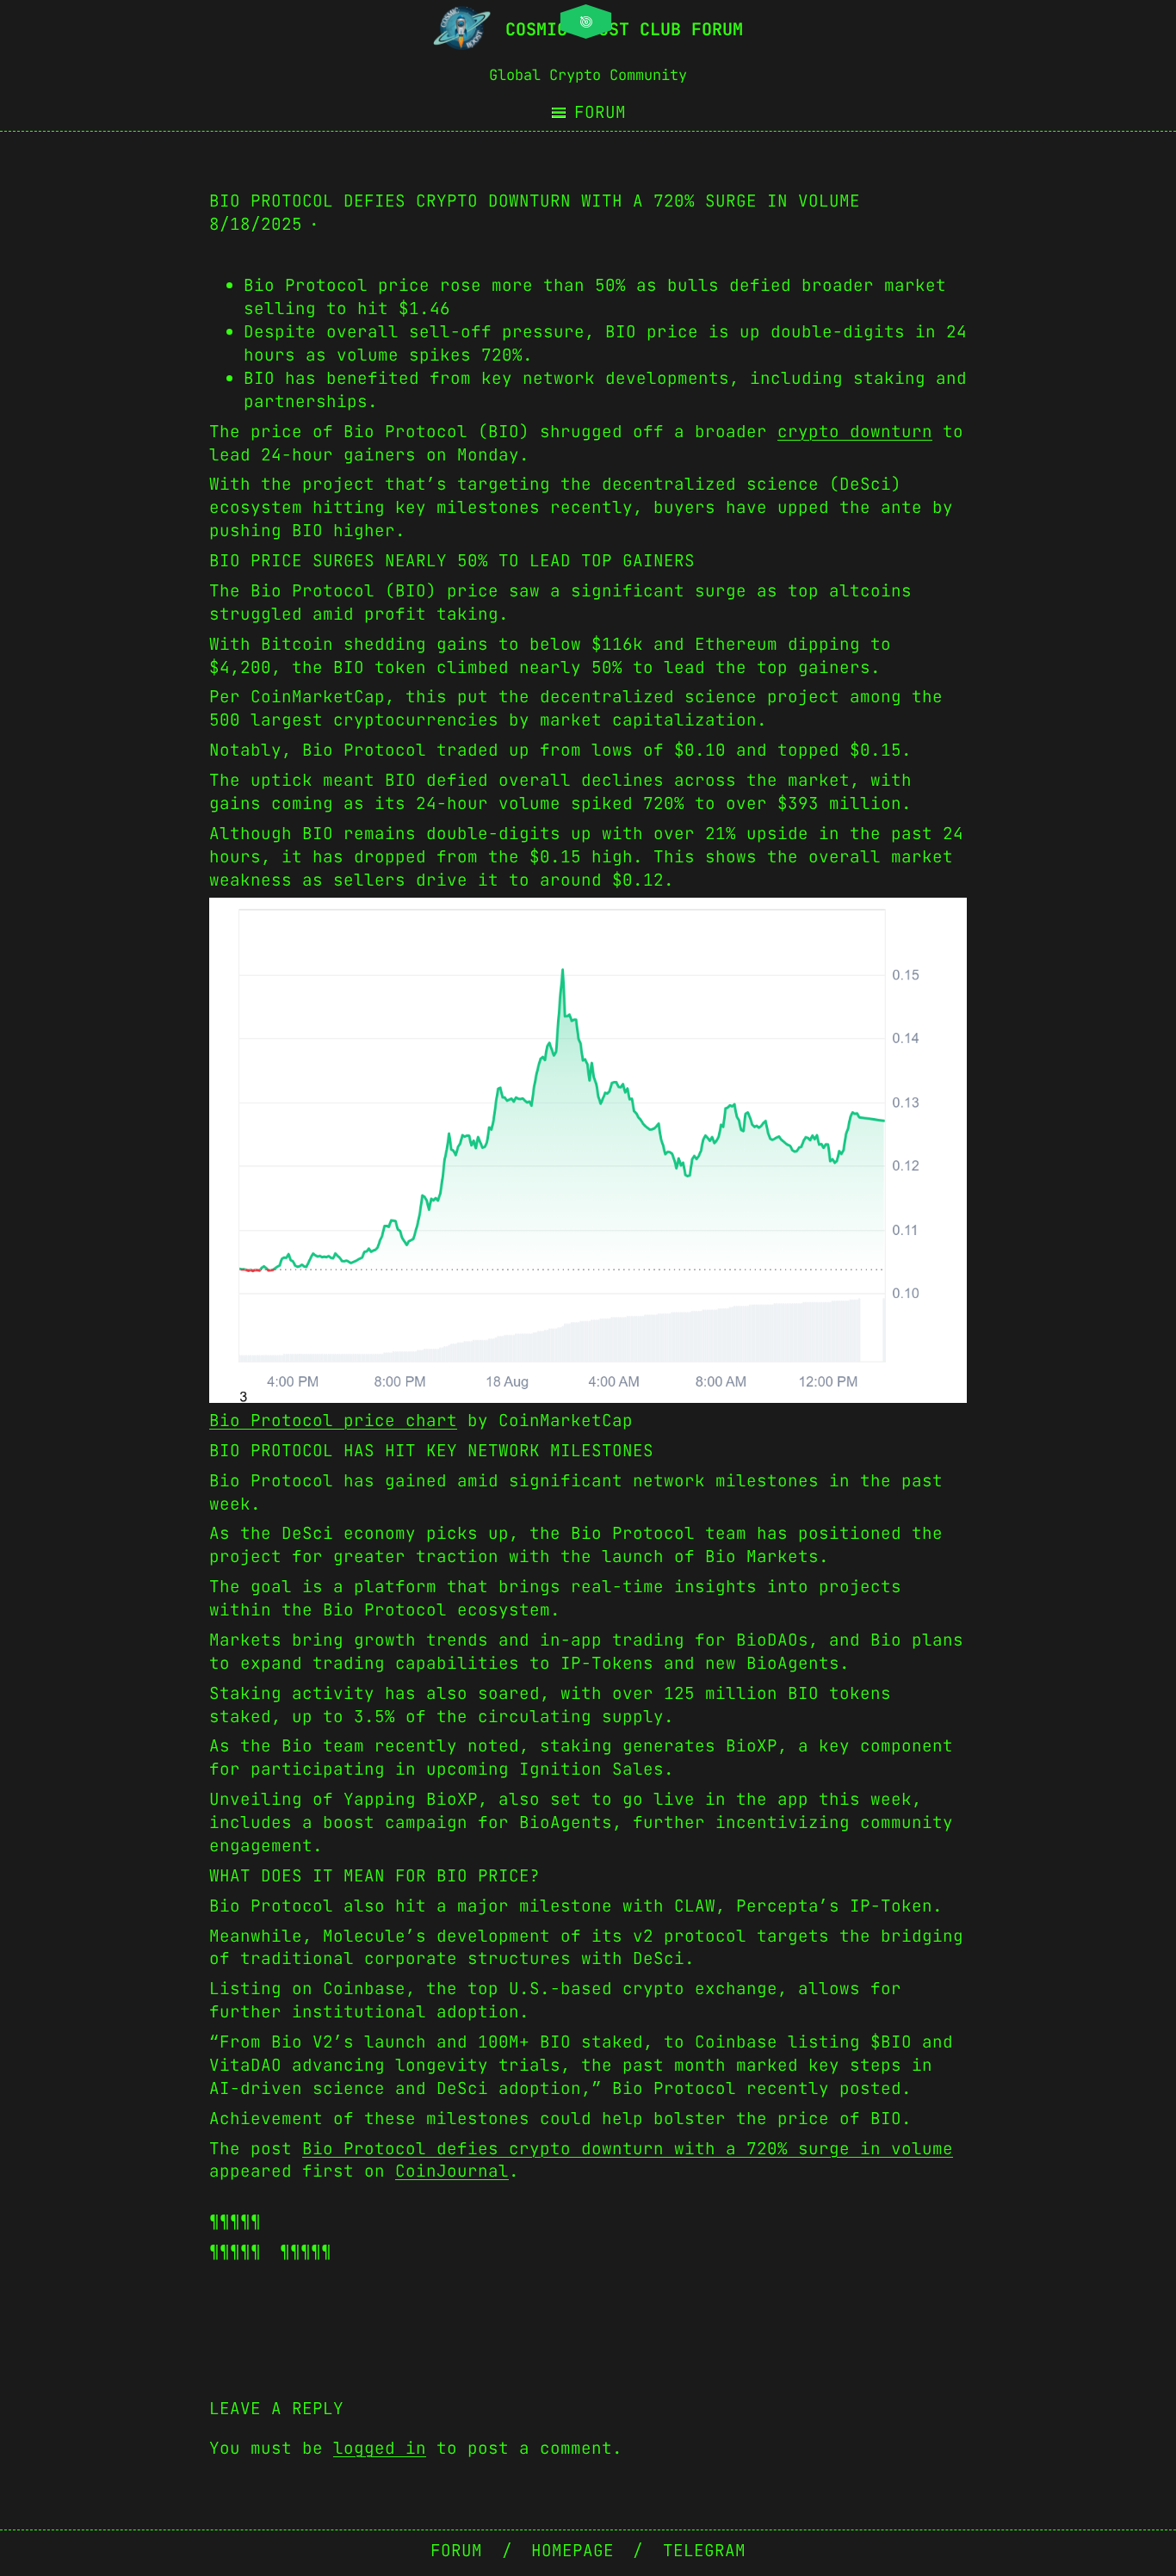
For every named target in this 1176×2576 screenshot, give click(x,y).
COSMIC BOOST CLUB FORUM (624, 29)
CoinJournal (452, 2171)
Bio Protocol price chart (333, 1420)
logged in (380, 2448)
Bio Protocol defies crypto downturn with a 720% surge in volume (628, 2148)
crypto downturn (855, 431)
